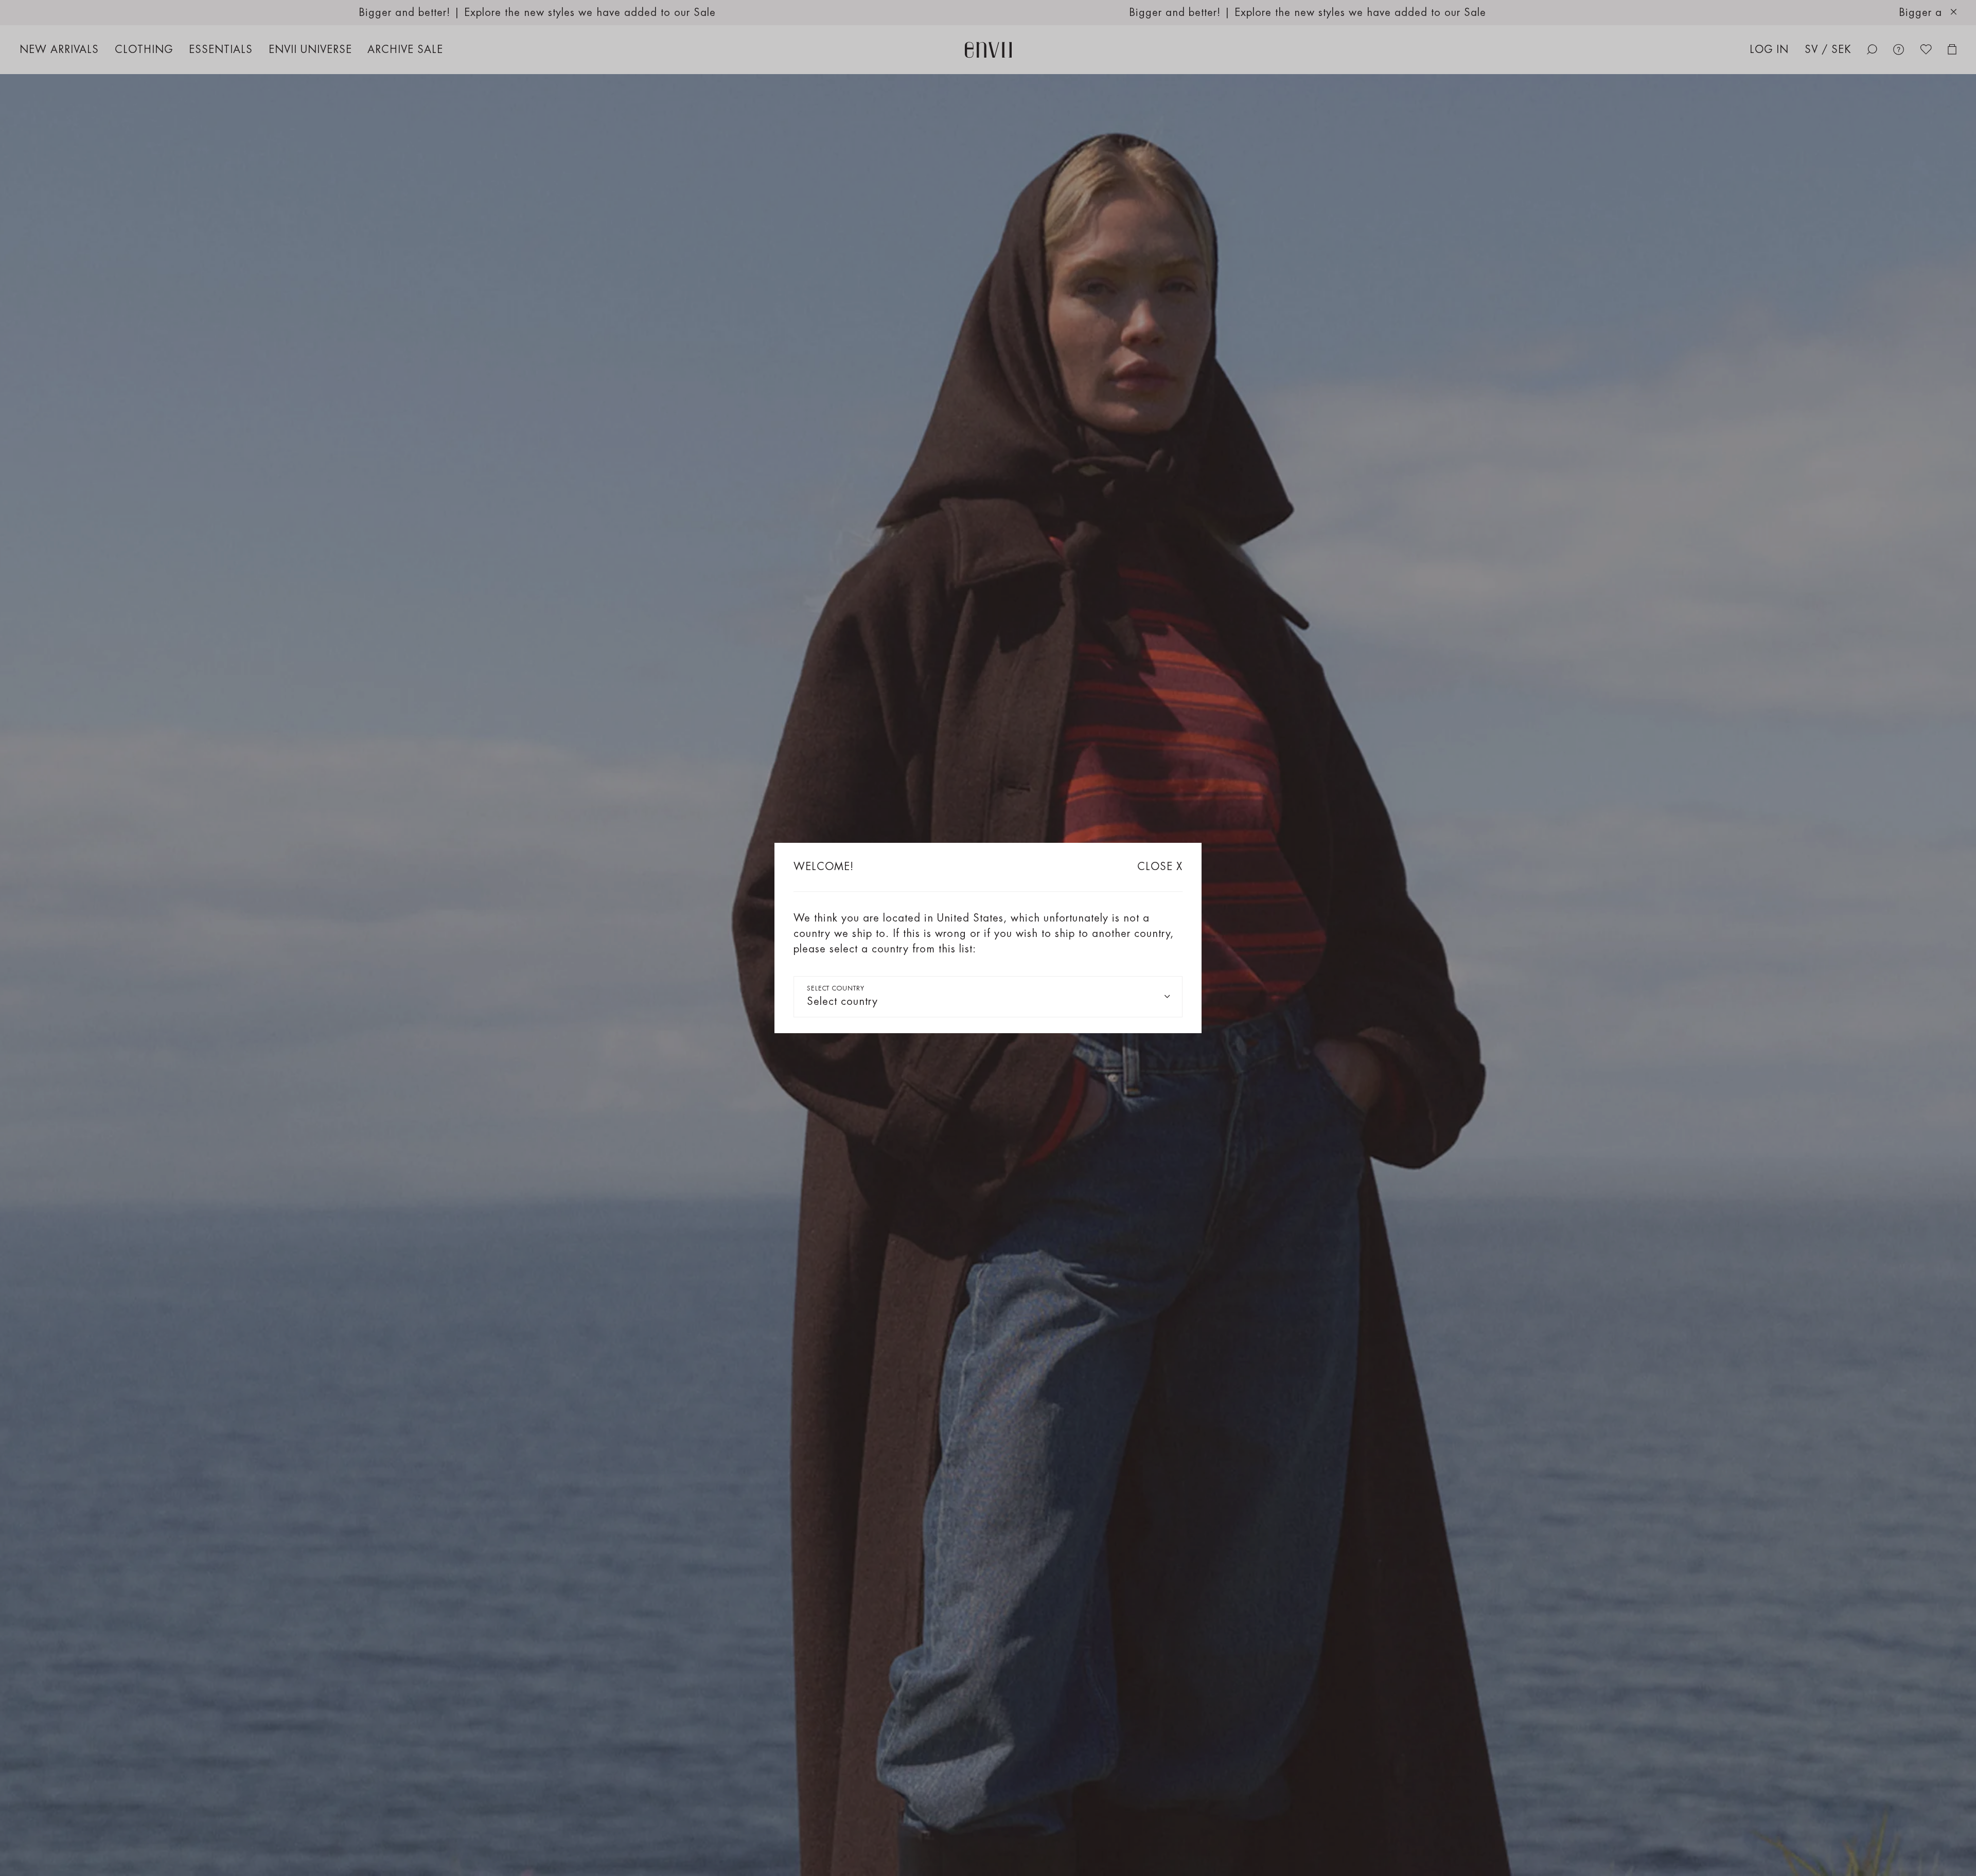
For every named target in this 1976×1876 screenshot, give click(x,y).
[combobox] (988, 997)
